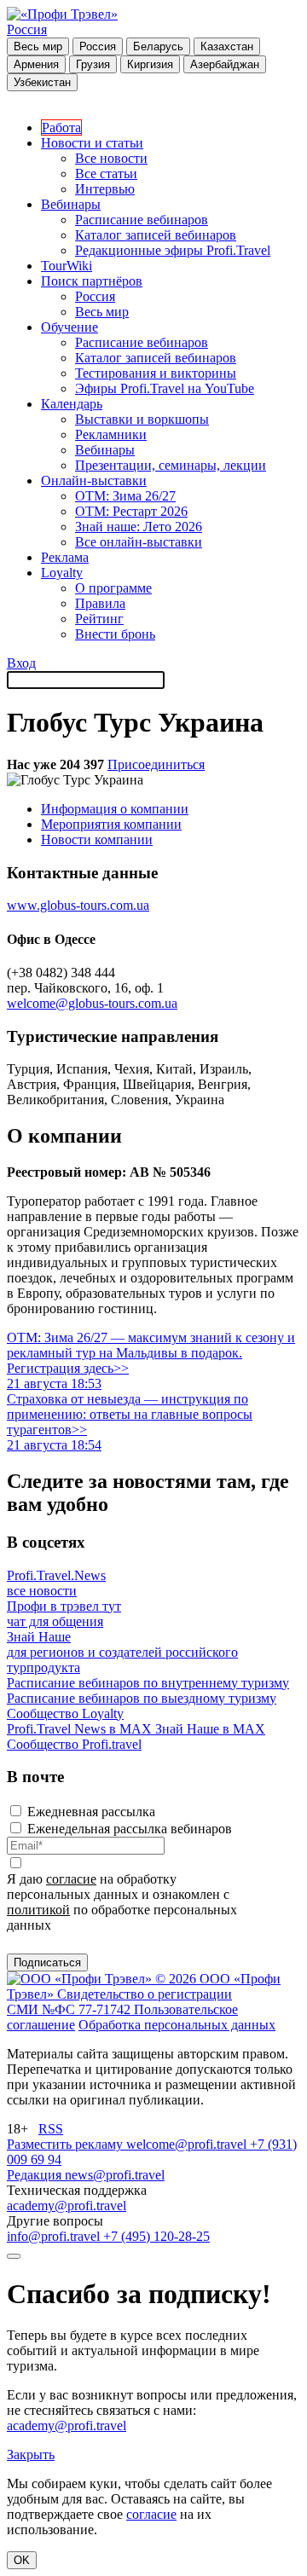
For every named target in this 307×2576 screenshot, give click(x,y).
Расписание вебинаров (142, 220)
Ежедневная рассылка (91, 1812)
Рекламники (111, 434)
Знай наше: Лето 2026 (139, 527)
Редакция (36, 2175)
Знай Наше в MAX (210, 1729)
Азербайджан (225, 64)
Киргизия (150, 64)
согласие (71, 1879)
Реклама (65, 557)
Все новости (111, 158)
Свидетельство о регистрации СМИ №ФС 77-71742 (119, 2002)
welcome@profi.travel (188, 2144)
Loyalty (62, 573)
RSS (51, 2129)
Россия (27, 29)
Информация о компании (115, 809)
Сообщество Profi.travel (74, 1744)
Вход (21, 663)
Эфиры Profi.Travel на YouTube (165, 388)
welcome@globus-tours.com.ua (92, 1003)
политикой (38, 1910)
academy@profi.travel (67, 2206)
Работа (61, 127)
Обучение (70, 327)
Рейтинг (99, 619)
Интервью (105, 189)
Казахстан (227, 46)
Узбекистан (42, 82)
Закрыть (31, 2454)
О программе (113, 588)
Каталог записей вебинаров (156, 235)
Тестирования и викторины (156, 373)
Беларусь (158, 46)
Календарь (72, 404)
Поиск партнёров (92, 281)
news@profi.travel (115, 2175)
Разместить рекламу (67, 2144)
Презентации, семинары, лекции (171, 465)
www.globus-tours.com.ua (78, 905)
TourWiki (67, 266)
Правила (100, 603)
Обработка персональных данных (177, 2025)
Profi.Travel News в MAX (81, 1729)
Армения (36, 64)
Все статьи (106, 174)
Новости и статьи (92, 143)
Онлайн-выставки (94, 480)
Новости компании (97, 839)
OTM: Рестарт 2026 (131, 511)
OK (22, 2560)
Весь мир (38, 46)
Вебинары (71, 204)
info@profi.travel (55, 2236)
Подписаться (47, 1962)
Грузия (93, 64)
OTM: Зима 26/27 (125, 496)
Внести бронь (115, 634)
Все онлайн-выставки (139, 542)
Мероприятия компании (111, 824)
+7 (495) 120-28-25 (156, 2236)
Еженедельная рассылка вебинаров (130, 1829)
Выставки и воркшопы (142, 419)
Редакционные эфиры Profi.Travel (173, 250)
